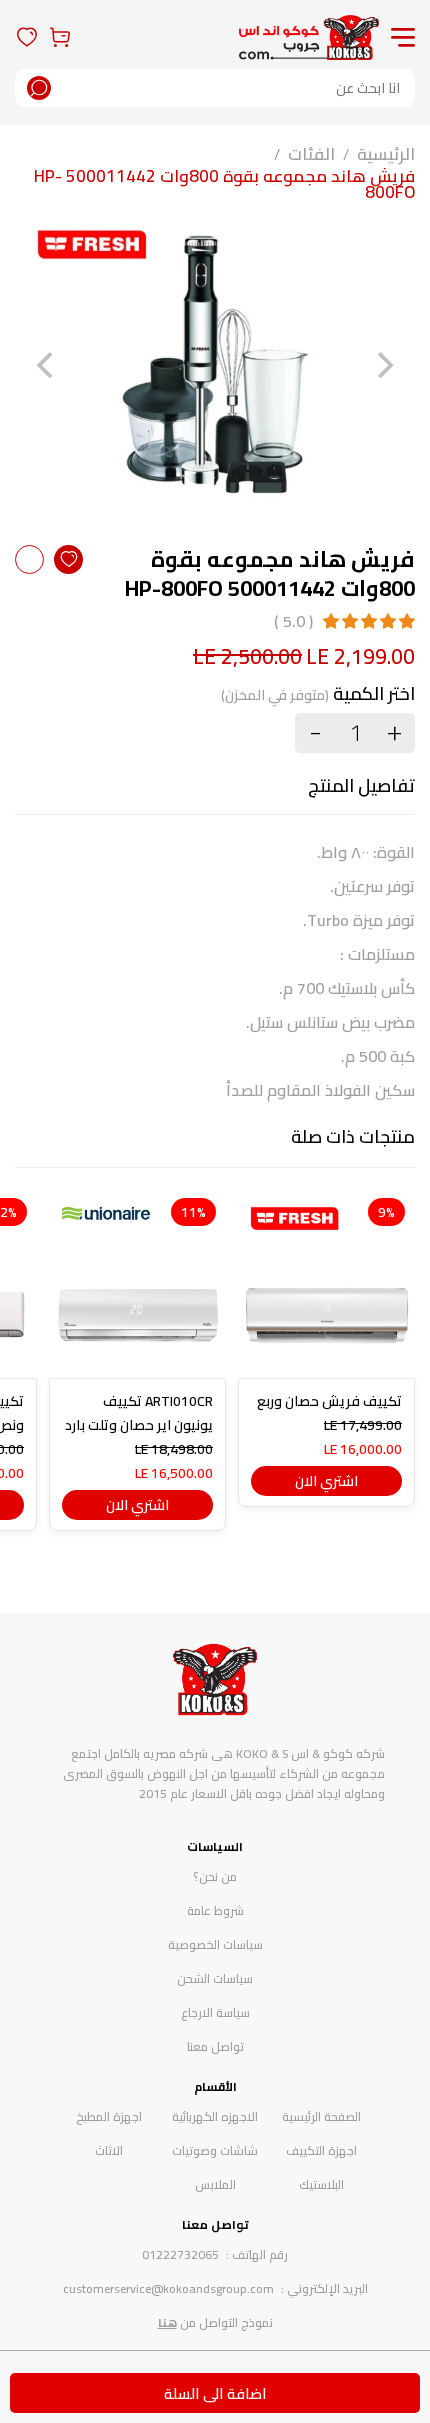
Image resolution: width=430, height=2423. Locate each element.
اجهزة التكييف (321, 2150)
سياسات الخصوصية (215, 1944)
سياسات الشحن (215, 1978)
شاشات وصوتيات (215, 2150)
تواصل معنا (215, 2046)
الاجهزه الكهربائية (215, 2116)
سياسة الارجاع (215, 2012)
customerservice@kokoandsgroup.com (168, 2288)
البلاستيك (321, 2184)
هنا (167, 2322)
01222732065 (180, 2254)
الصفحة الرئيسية (321, 2116)
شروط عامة (215, 1910)
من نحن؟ (215, 1876)
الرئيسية (386, 154)
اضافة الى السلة (215, 2393)
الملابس (215, 2184)
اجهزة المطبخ (109, 2116)
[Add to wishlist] (68, 559)
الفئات (311, 154)
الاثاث (109, 2150)
